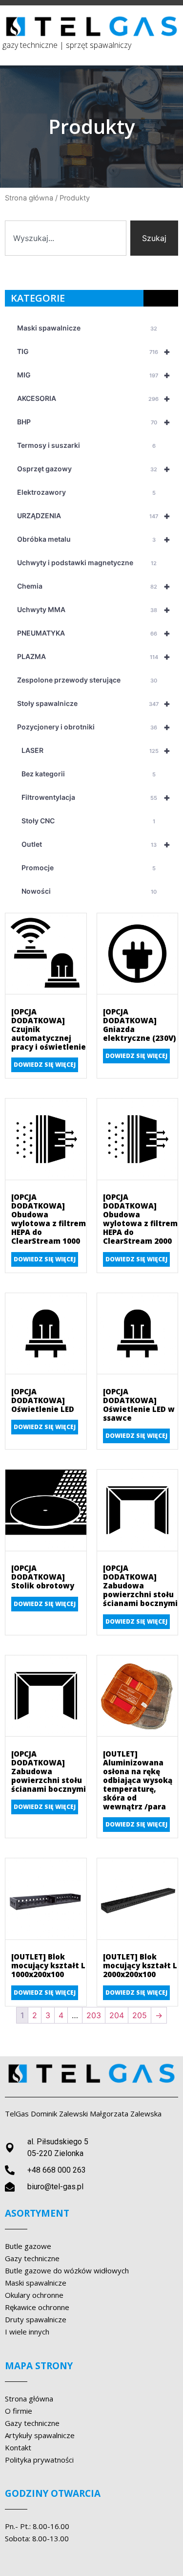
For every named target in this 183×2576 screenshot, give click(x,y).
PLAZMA (94, 657)
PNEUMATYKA (94, 633)
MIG (94, 375)
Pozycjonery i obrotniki (94, 727)
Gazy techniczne (32, 2423)
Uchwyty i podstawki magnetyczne (87, 562)
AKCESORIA (94, 398)
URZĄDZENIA (94, 516)
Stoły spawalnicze (94, 704)
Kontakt (18, 2447)
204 (117, 2015)
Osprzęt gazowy (94, 469)
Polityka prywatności (39, 2460)
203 (94, 2015)
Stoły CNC (86, 821)
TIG (94, 352)
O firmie (19, 2411)
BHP (94, 422)
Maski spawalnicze (87, 328)
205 (140, 2015)
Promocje (86, 868)
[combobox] (66, 238)
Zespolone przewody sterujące (87, 680)
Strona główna (29, 198)
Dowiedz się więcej (45, 1065)
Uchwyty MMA (94, 610)
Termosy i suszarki (86, 445)
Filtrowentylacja (94, 797)
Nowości (87, 891)
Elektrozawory (86, 492)
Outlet (94, 844)
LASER (94, 750)
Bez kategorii (86, 774)
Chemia (94, 586)
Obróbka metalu (94, 539)
